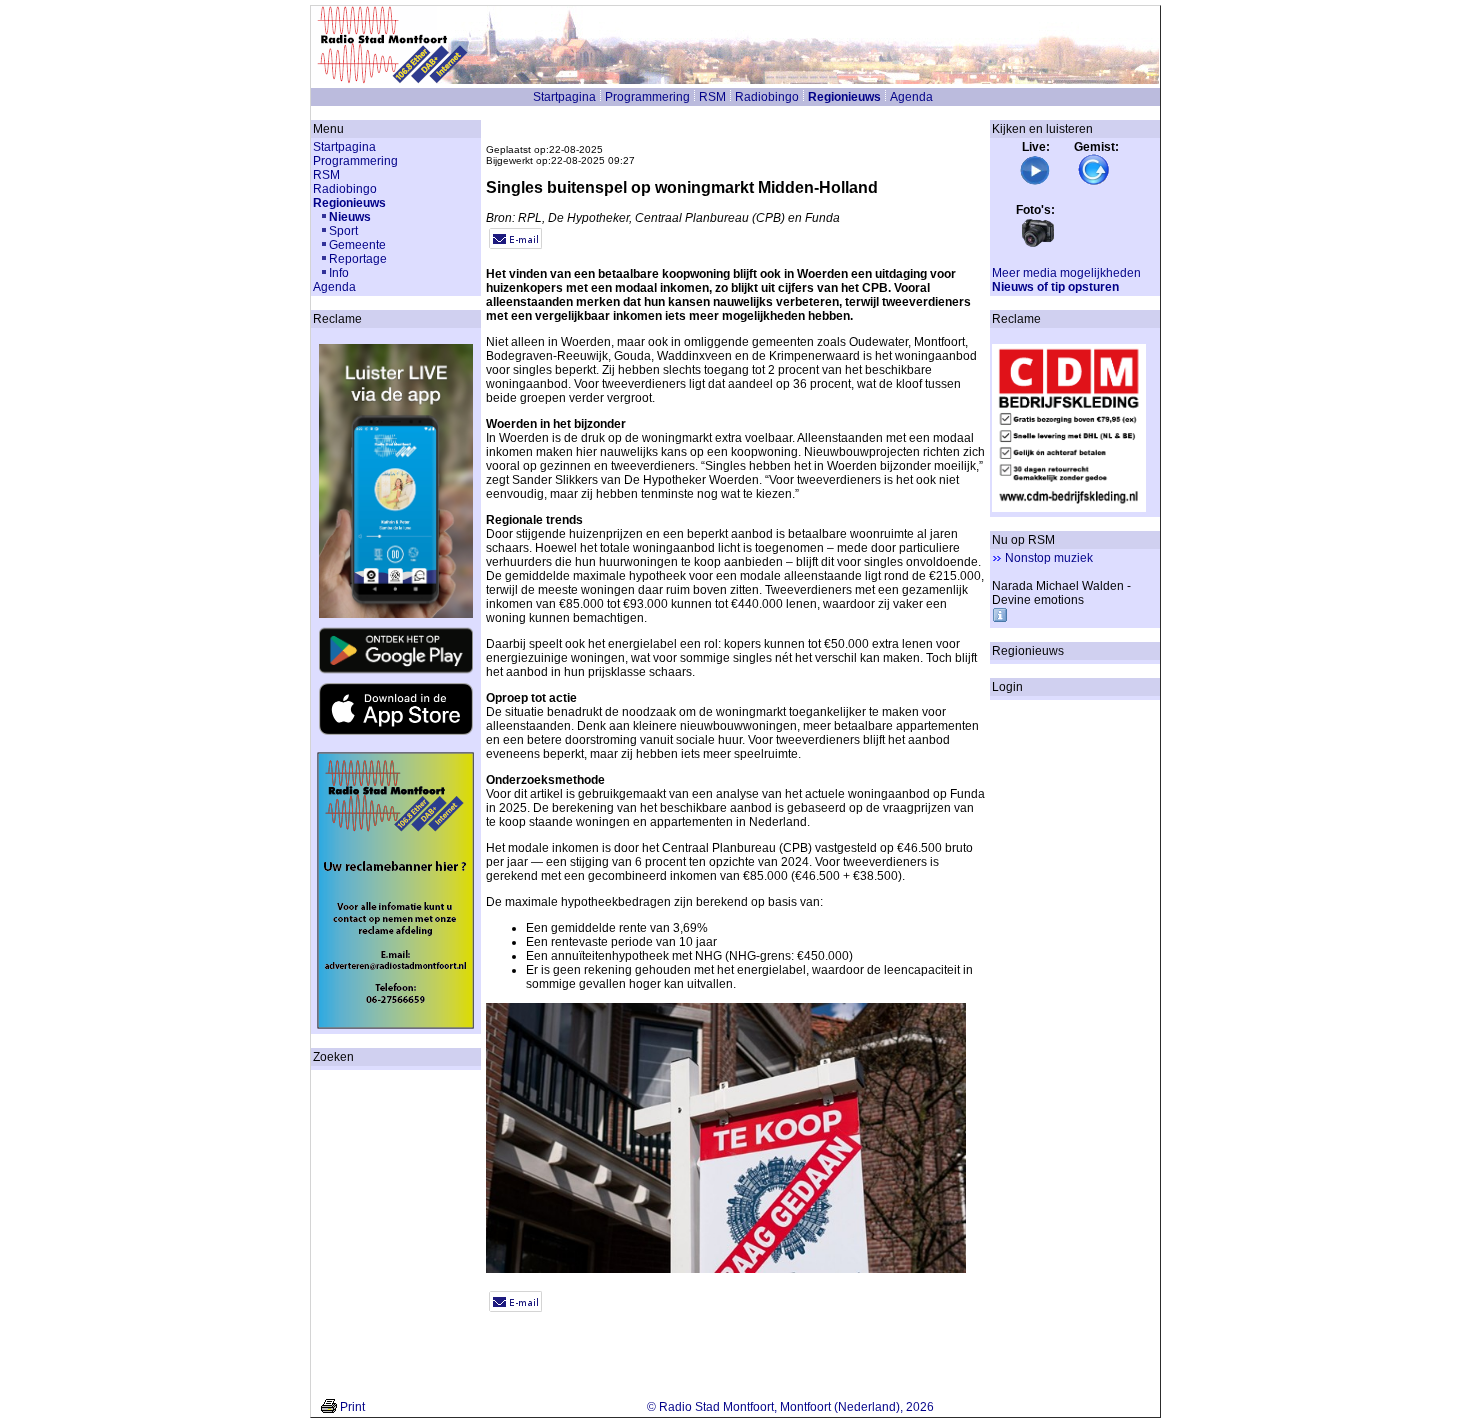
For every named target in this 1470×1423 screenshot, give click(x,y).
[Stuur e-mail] (515, 245)
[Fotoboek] (1038, 245)
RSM (712, 97)
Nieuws (350, 217)
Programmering (647, 97)
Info (339, 273)
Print (352, 1407)
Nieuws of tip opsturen (1055, 287)
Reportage (358, 259)
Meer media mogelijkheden (1066, 273)
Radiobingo (767, 97)
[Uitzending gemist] (1094, 182)
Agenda (911, 97)
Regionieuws (844, 97)
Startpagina (564, 97)
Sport (343, 231)
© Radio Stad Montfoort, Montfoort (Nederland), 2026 (790, 1407)
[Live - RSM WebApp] (1035, 182)
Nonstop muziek (1049, 558)
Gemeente (357, 245)
